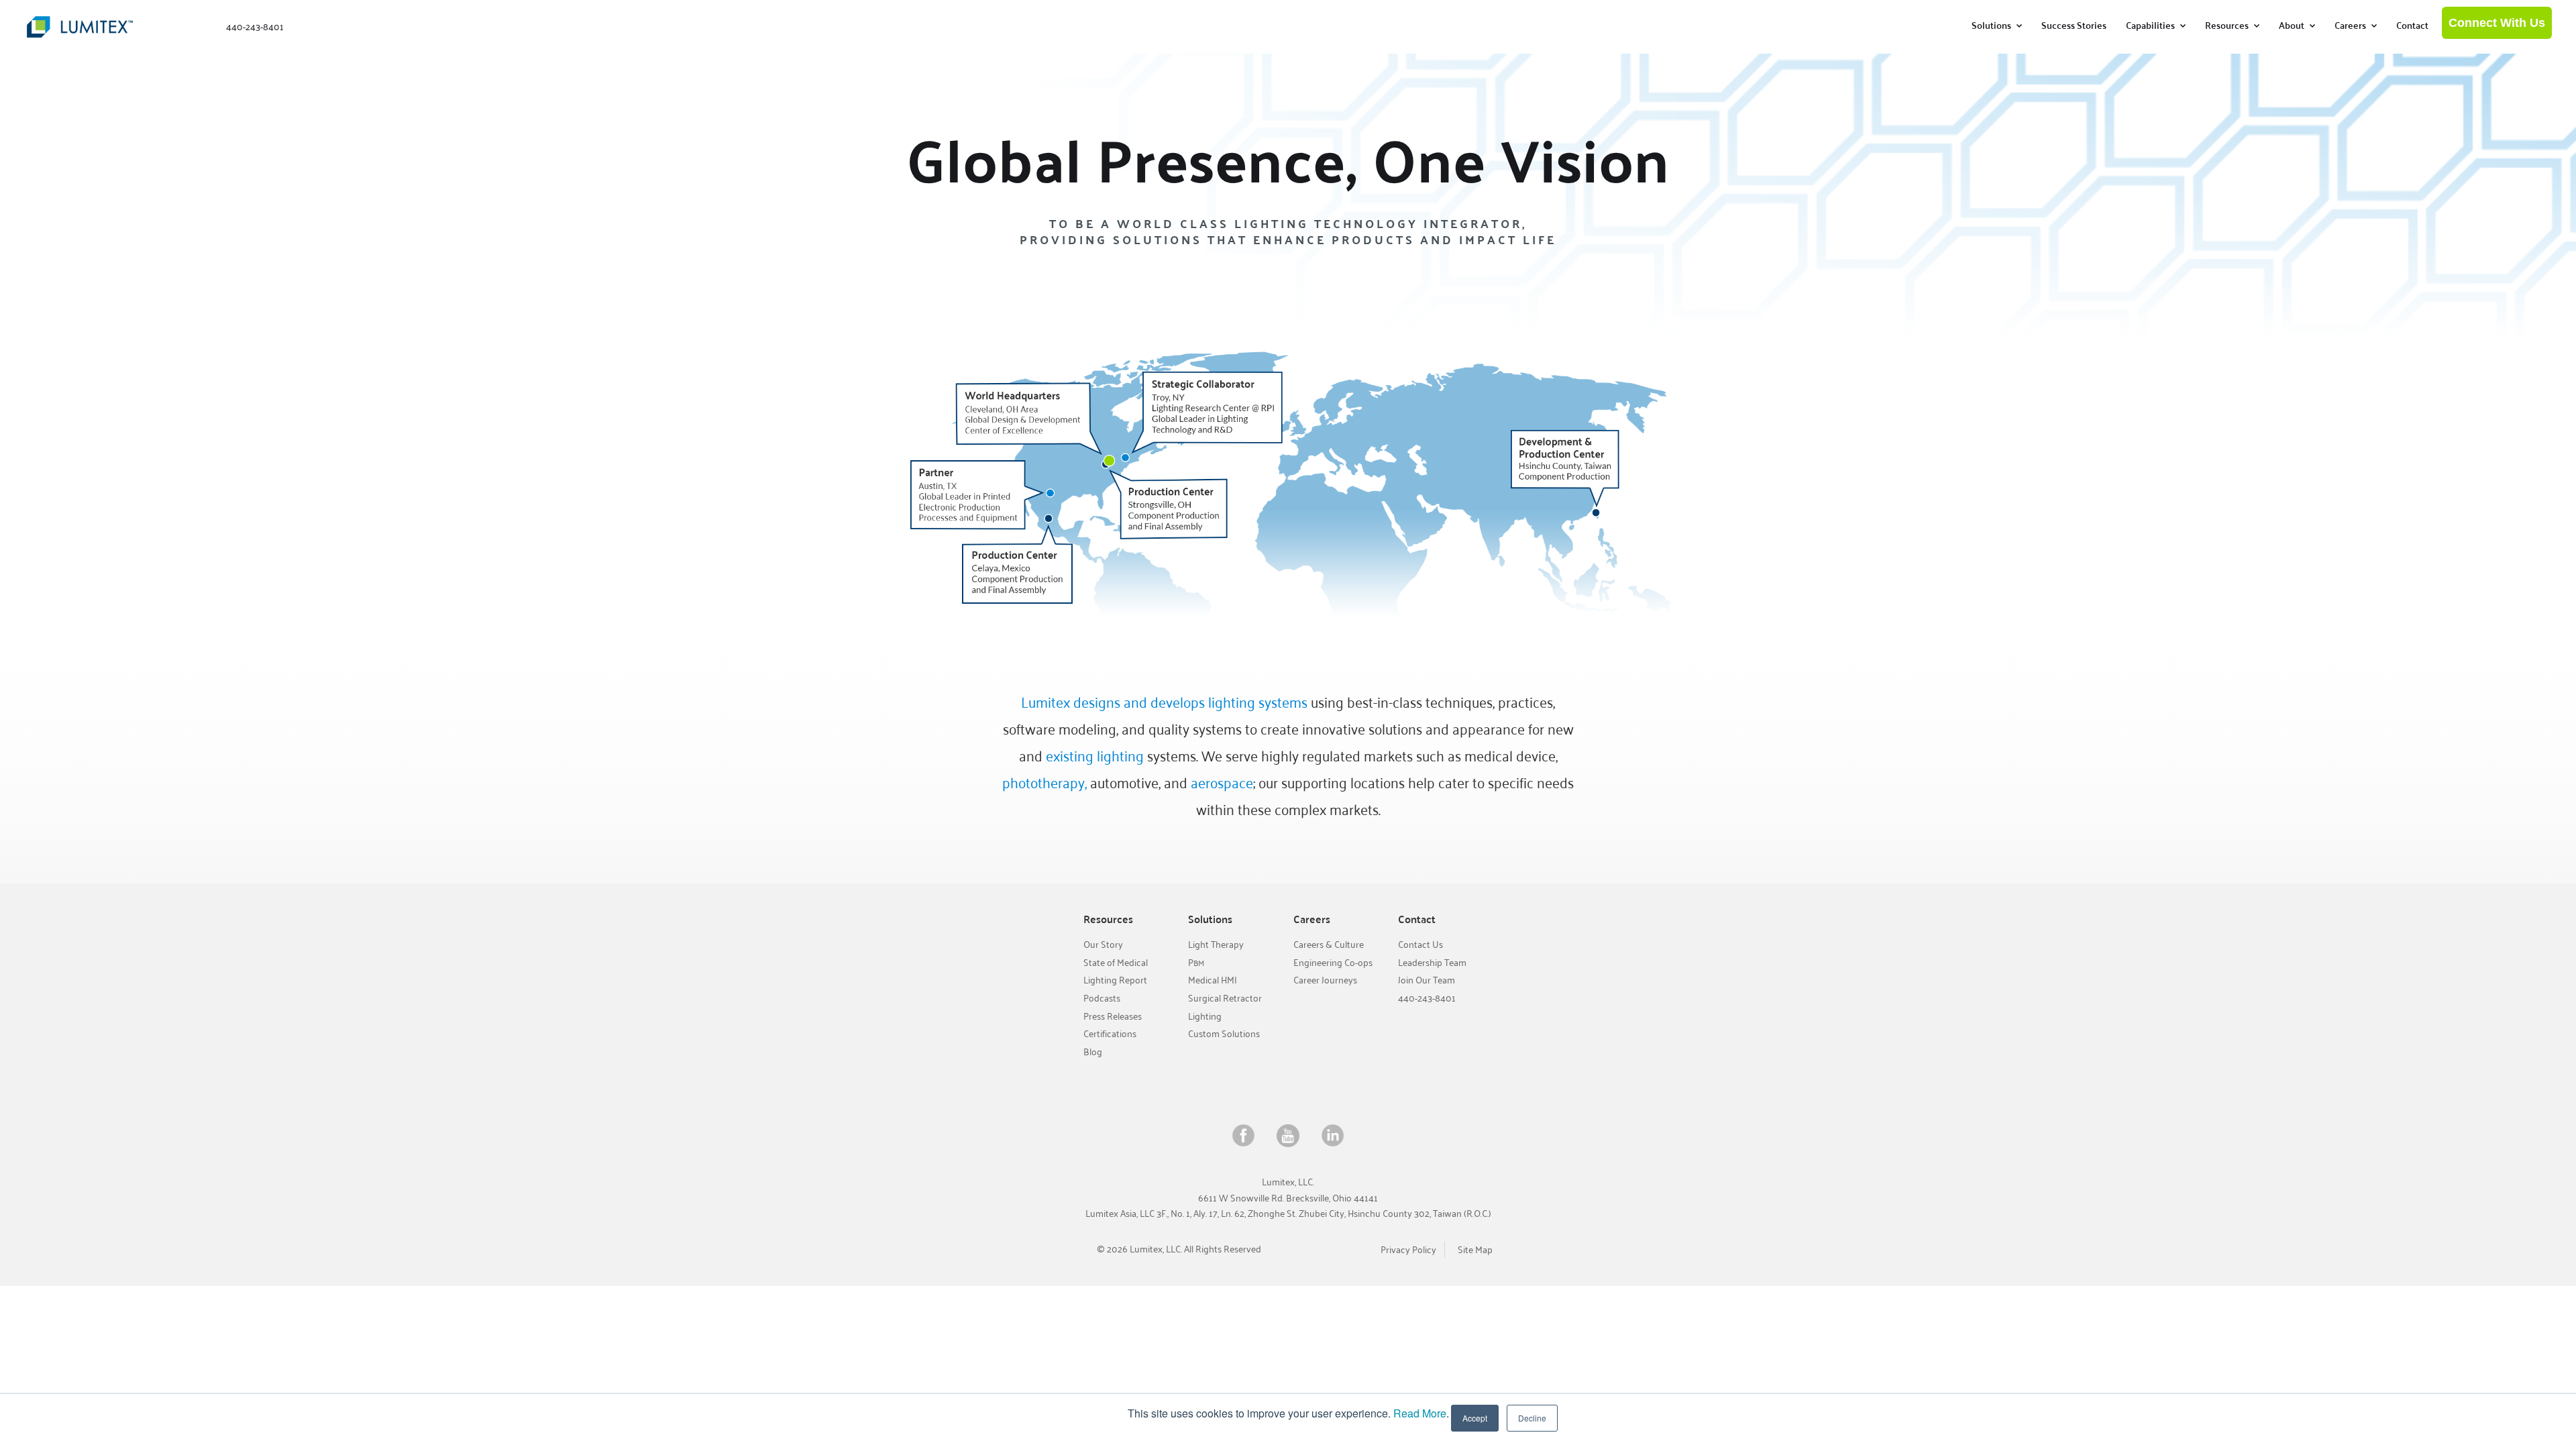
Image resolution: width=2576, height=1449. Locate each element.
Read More (1420, 1413)
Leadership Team (1432, 962)
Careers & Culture (1329, 944)
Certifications (1110, 1033)
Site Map (1475, 1249)
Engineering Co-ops (1333, 962)
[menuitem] (1997, 25)
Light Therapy (1216, 944)
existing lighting (1095, 755)
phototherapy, (1044, 782)
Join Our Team (1427, 980)
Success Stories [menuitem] (2074, 25)
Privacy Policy (1408, 1249)
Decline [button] (1532, 1418)
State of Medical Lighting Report (1116, 971)
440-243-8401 (1427, 998)
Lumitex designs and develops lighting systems (1164, 702)
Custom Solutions (1224, 1033)
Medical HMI (1213, 980)
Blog (1093, 1052)
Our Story (1103, 944)
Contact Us (1420, 944)
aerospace (1222, 782)
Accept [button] (1475, 1418)
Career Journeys (1325, 980)
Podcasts (1102, 998)
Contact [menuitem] (2412, 25)
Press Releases (1113, 1016)
